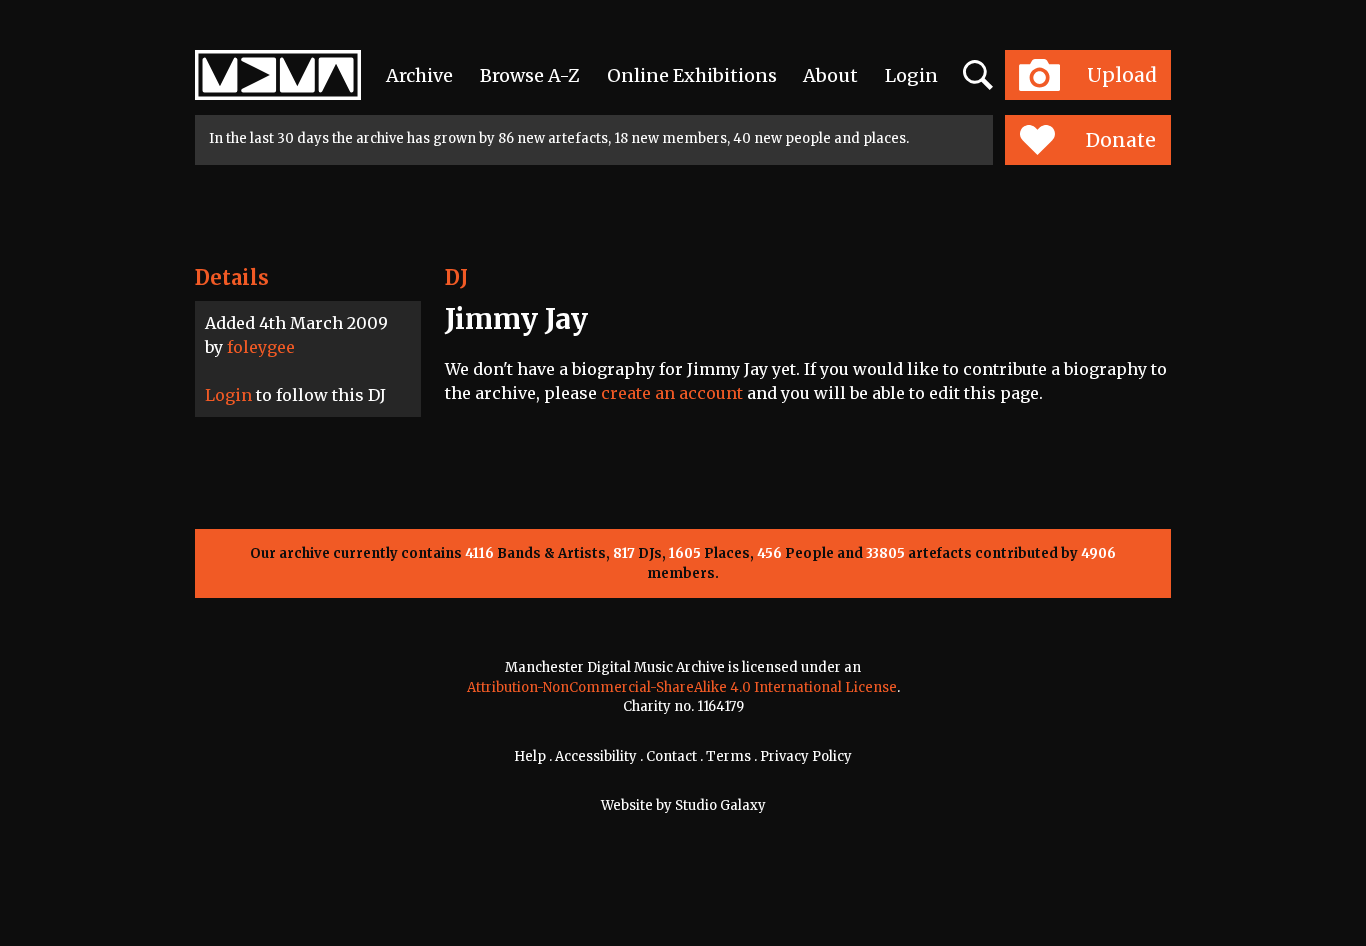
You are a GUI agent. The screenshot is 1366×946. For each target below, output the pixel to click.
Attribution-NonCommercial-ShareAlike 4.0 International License (682, 687)
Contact (671, 756)
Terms (728, 756)
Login (911, 75)
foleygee (261, 347)
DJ (456, 277)
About (830, 75)
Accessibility (596, 756)
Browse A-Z (530, 75)
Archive (419, 75)
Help (530, 756)
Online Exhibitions (692, 75)
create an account (672, 393)
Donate (1121, 140)
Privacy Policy (806, 756)
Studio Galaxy (720, 805)
